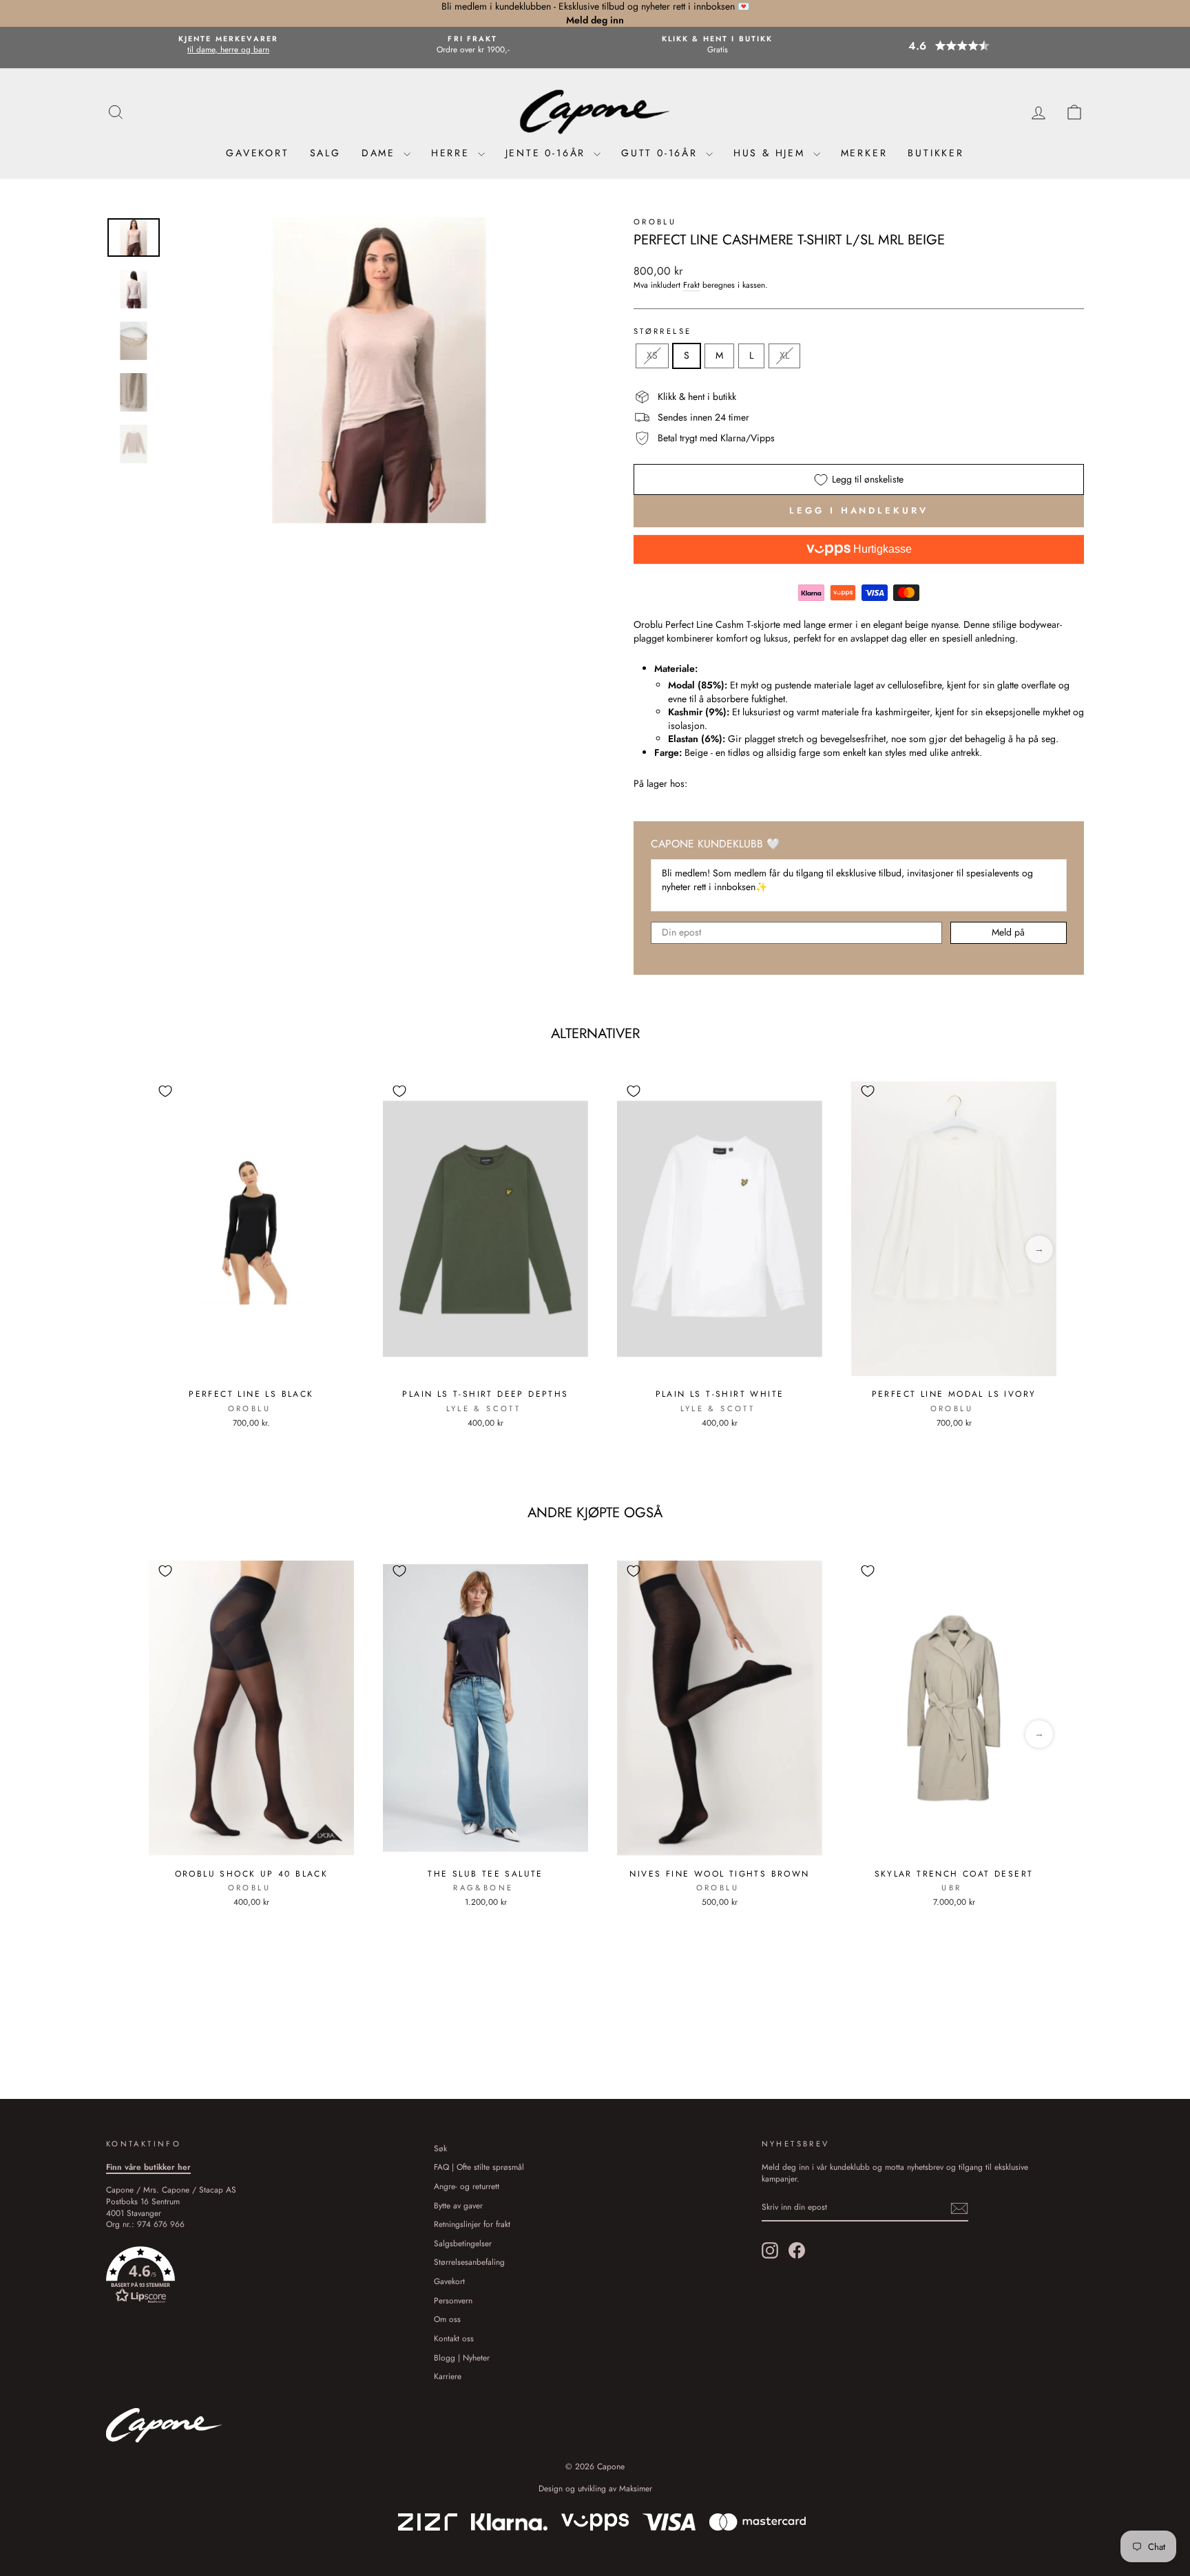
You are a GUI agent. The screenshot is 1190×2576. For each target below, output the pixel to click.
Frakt (691, 285)
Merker (864, 153)
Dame (381, 153)
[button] (962, 46)
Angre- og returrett (467, 2186)
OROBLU (655, 222)
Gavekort (257, 153)
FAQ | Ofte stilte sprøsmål (479, 2167)
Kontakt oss (454, 2338)
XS (652, 355)
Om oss (447, 2319)
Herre (453, 153)
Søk (440, 2148)
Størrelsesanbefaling (469, 2262)
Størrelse (662, 331)
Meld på (1008, 932)
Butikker (936, 153)
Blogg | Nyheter (462, 2357)
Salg (325, 153)
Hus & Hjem (772, 153)
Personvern (453, 2300)
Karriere (448, 2376)
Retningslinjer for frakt (472, 2224)
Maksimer (636, 2489)
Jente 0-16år (548, 153)
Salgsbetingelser (463, 2243)
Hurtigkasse (881, 549)
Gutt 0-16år (662, 153)
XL (784, 355)
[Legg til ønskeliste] (165, 1091)
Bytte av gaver (458, 2205)
